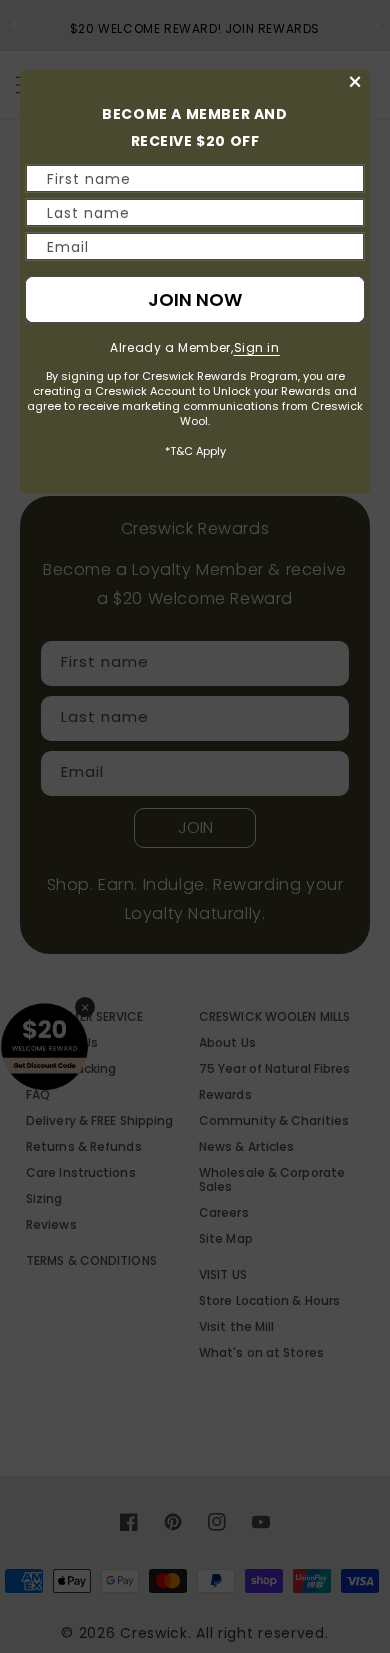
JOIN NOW (195, 299)
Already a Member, (194, 347)
